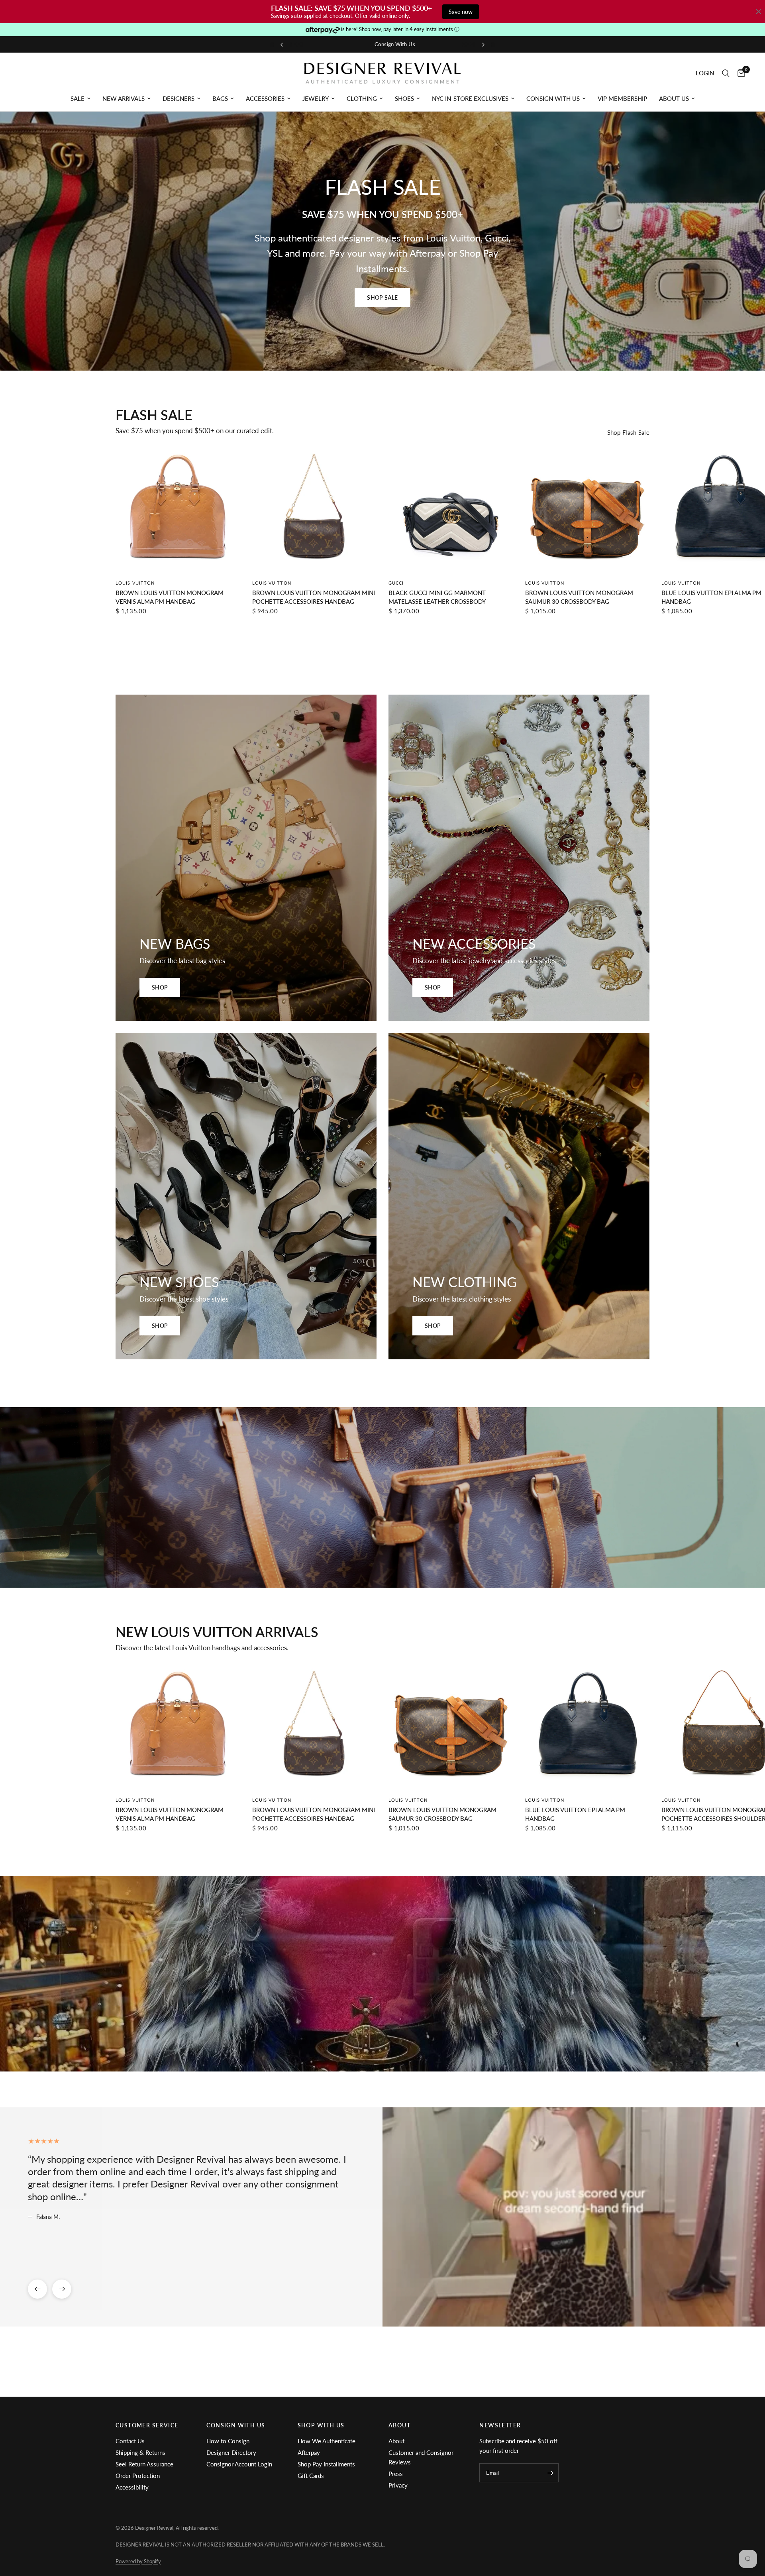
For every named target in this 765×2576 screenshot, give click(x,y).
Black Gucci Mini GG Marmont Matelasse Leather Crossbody (437, 597)
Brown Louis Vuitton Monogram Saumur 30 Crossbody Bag (579, 597)
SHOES (404, 98)
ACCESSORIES (265, 98)
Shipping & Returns (140, 2452)
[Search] (726, 73)
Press (396, 2474)
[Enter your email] (551, 2473)
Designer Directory (231, 2452)
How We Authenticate (327, 2441)
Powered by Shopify (138, 2561)
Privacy (398, 2485)
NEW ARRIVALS (124, 98)
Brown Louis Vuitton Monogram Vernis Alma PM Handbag (170, 597)
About (396, 2441)
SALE (77, 98)
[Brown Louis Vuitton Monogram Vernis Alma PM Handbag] (178, 510)
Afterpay (309, 2452)
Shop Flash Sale (629, 433)
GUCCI (396, 583)
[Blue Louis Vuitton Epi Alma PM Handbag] (587, 1727)
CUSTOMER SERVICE (147, 2425)
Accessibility (132, 2487)
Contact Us (130, 2441)
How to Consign (228, 2441)
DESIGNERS (178, 98)
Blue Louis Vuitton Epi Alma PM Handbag (575, 1814)
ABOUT (399, 2425)
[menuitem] (80, 98)
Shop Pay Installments (326, 2464)
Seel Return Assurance (144, 2464)
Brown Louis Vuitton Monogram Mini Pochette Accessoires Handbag (314, 597)
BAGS (220, 98)
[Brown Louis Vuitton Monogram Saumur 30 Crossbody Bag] (587, 510)
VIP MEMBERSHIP (622, 98)
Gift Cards (311, 2476)
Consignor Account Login (239, 2464)
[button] (382, 298)
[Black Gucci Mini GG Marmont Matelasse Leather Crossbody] (451, 510)
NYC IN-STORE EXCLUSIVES (470, 98)
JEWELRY (316, 98)
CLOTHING (362, 98)
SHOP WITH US (321, 2425)
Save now (461, 12)
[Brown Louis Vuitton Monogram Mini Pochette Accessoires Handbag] (315, 510)
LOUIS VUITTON (135, 583)
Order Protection (138, 2476)
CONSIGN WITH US (553, 98)
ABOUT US (674, 98)
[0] (739, 73)
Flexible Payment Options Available (414, 44)
